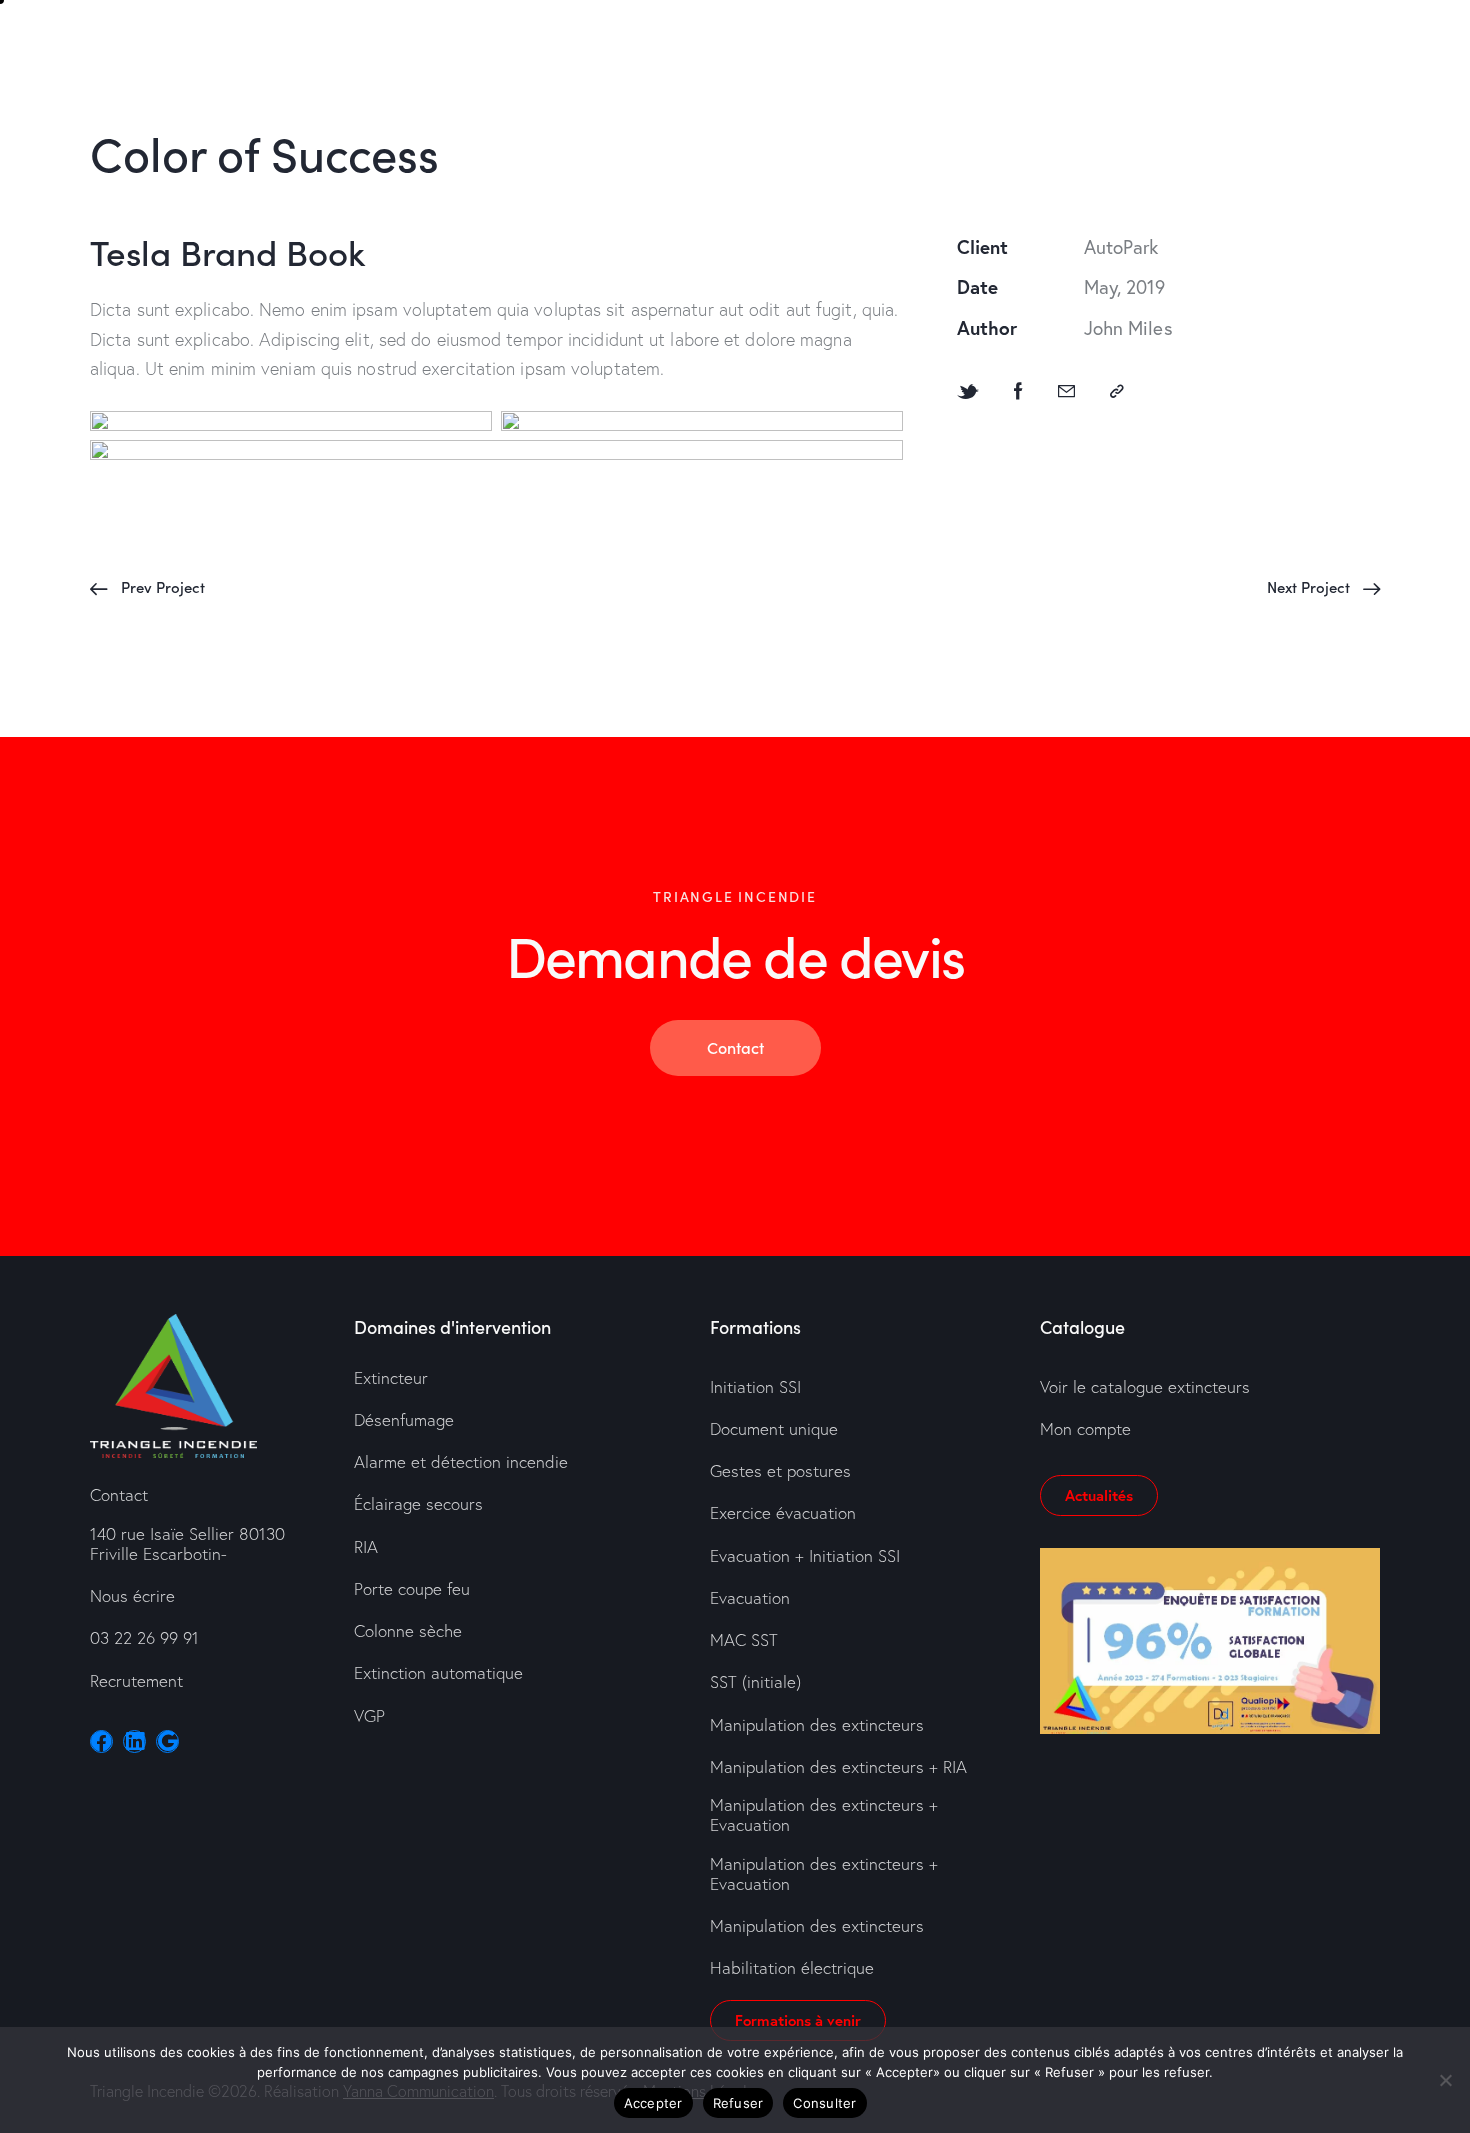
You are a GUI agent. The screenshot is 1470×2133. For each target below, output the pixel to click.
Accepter (653, 2103)
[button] (1117, 391)
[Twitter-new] (968, 391)
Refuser (738, 2103)
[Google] (167, 1741)
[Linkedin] (134, 1741)
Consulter (824, 2103)
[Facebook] (1018, 391)
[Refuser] (1445, 2080)
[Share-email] (1066, 391)
